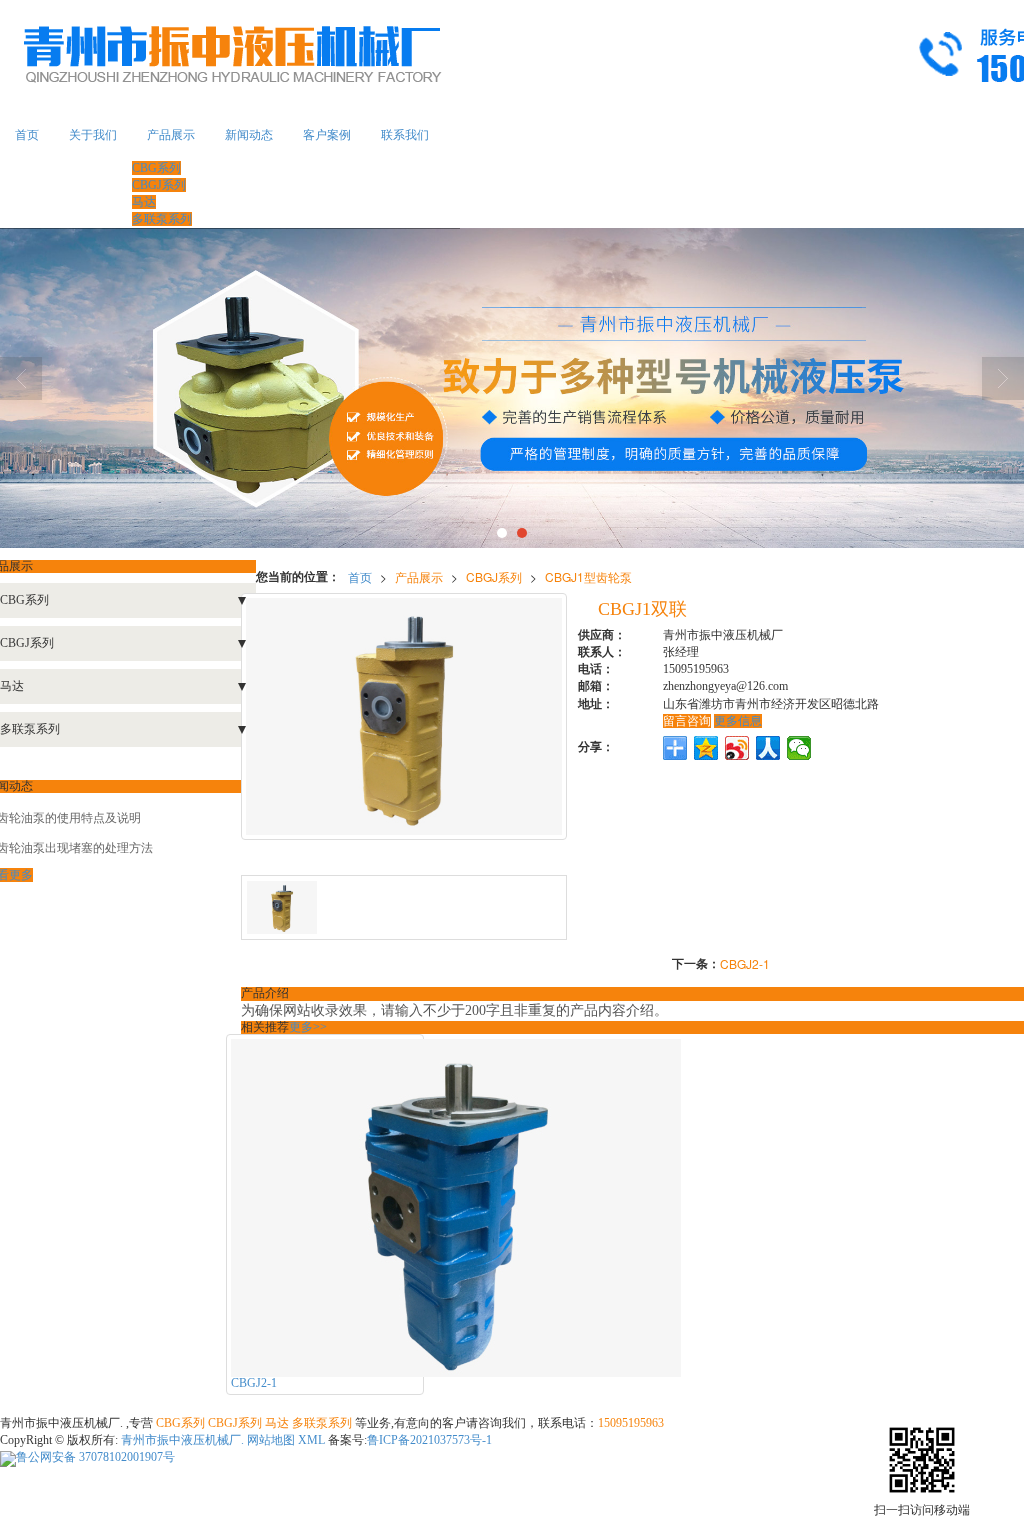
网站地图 (271, 1440)
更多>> (308, 1027)
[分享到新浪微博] (737, 748)
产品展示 (171, 135)
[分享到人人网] (768, 748)
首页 (27, 135)
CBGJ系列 (159, 185)
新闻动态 (249, 135)
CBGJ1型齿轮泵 (588, 576)
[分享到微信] (799, 748)
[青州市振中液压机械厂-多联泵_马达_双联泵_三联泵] (512, 388)
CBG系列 (156, 168)
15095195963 (631, 1423)
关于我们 (93, 135)
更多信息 (738, 721)
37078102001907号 (95, 1457)
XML (311, 1440)
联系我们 (405, 135)
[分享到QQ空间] (706, 748)
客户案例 (327, 135)
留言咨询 (687, 721)
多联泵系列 (162, 219)
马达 (144, 202)
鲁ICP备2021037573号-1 (429, 1440)
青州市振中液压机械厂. (184, 1440)
